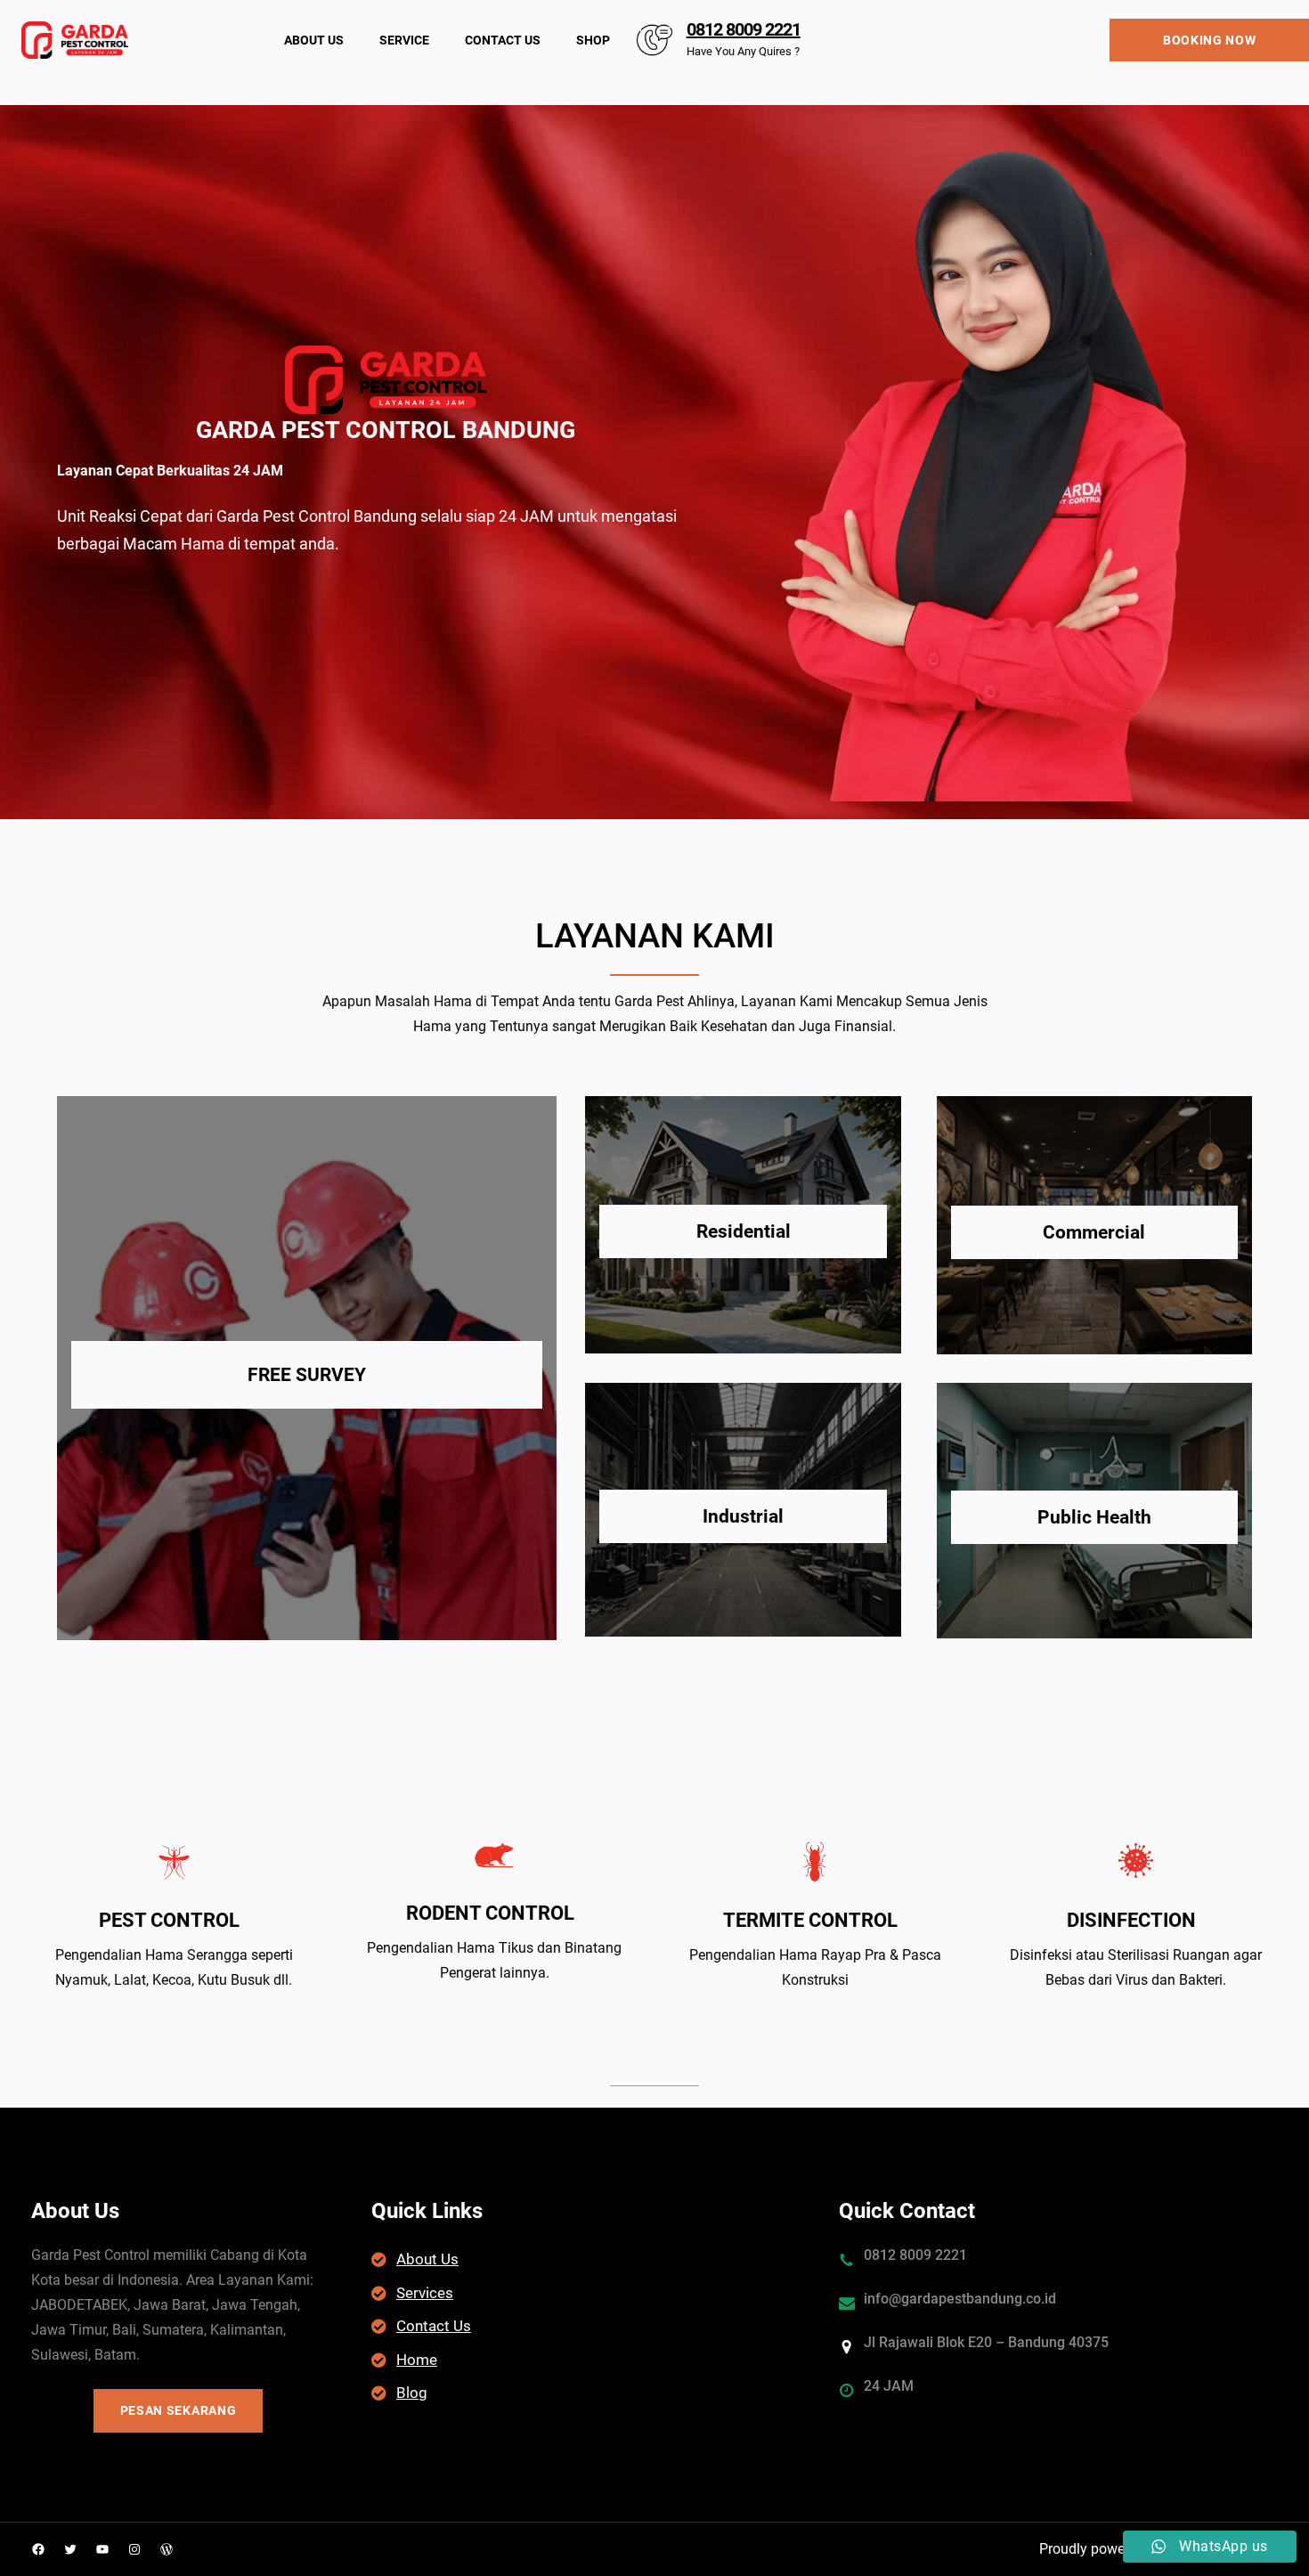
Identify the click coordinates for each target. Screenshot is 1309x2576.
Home (417, 2360)
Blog (412, 2393)
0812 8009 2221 (744, 29)
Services (425, 2293)
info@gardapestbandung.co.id (960, 2299)
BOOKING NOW (1210, 40)
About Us (427, 2259)
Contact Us (434, 2326)
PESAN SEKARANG (179, 2410)
